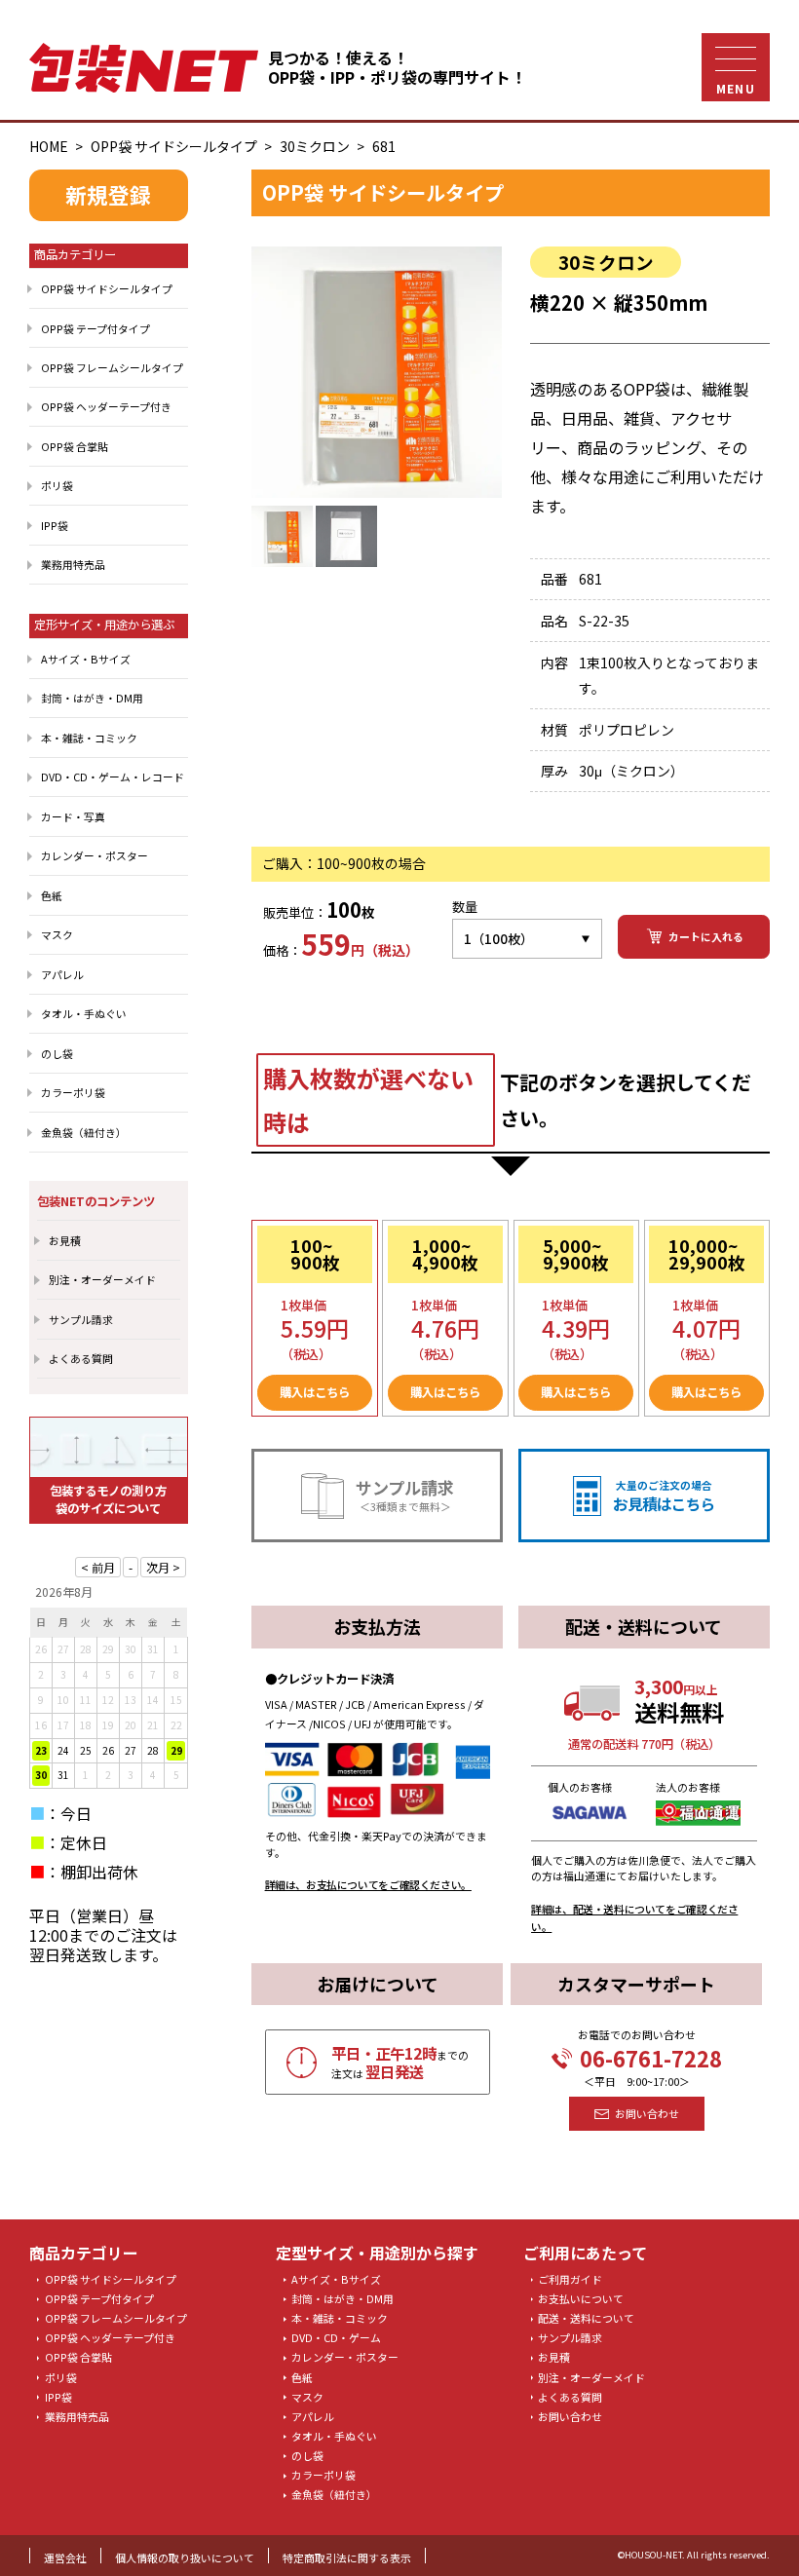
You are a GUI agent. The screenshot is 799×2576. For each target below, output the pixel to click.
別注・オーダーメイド (102, 1279)
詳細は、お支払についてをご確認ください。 (368, 1884)
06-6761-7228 (651, 2059)
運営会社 (65, 2557)
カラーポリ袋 (73, 1092)
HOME (49, 146)
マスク (57, 934)
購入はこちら (315, 1392)
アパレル (62, 974)
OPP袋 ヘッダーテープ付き (106, 406)
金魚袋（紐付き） (84, 1132)
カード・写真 (73, 816)
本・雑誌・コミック (89, 738)
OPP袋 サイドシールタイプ (174, 146)
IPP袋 (55, 525)
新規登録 (108, 194)
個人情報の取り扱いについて (185, 2557)
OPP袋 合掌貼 (75, 446)
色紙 (52, 895)
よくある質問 (81, 1358)
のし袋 (57, 1053)
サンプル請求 (81, 1319)
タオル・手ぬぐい (84, 1013)
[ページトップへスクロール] (747, 2534)
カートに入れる (706, 936)
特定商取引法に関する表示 (347, 2557)
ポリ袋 (57, 485)
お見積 (65, 1240)
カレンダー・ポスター (95, 855)
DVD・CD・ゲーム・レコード (113, 777)
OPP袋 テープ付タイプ (95, 328)
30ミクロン (315, 146)
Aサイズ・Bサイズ (86, 659)
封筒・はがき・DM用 (92, 698)
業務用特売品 (73, 564)
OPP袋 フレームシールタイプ (112, 367)
